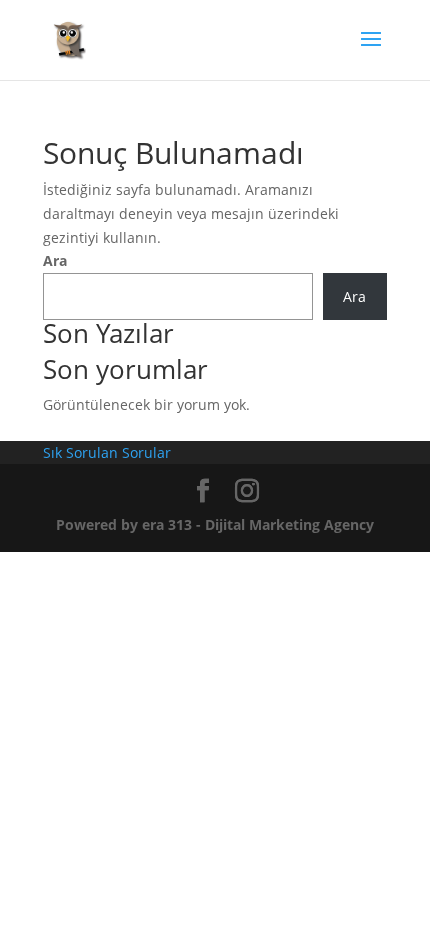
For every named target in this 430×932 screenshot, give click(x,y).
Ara (55, 260)
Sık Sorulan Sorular (107, 452)
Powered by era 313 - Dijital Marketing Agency (215, 524)
